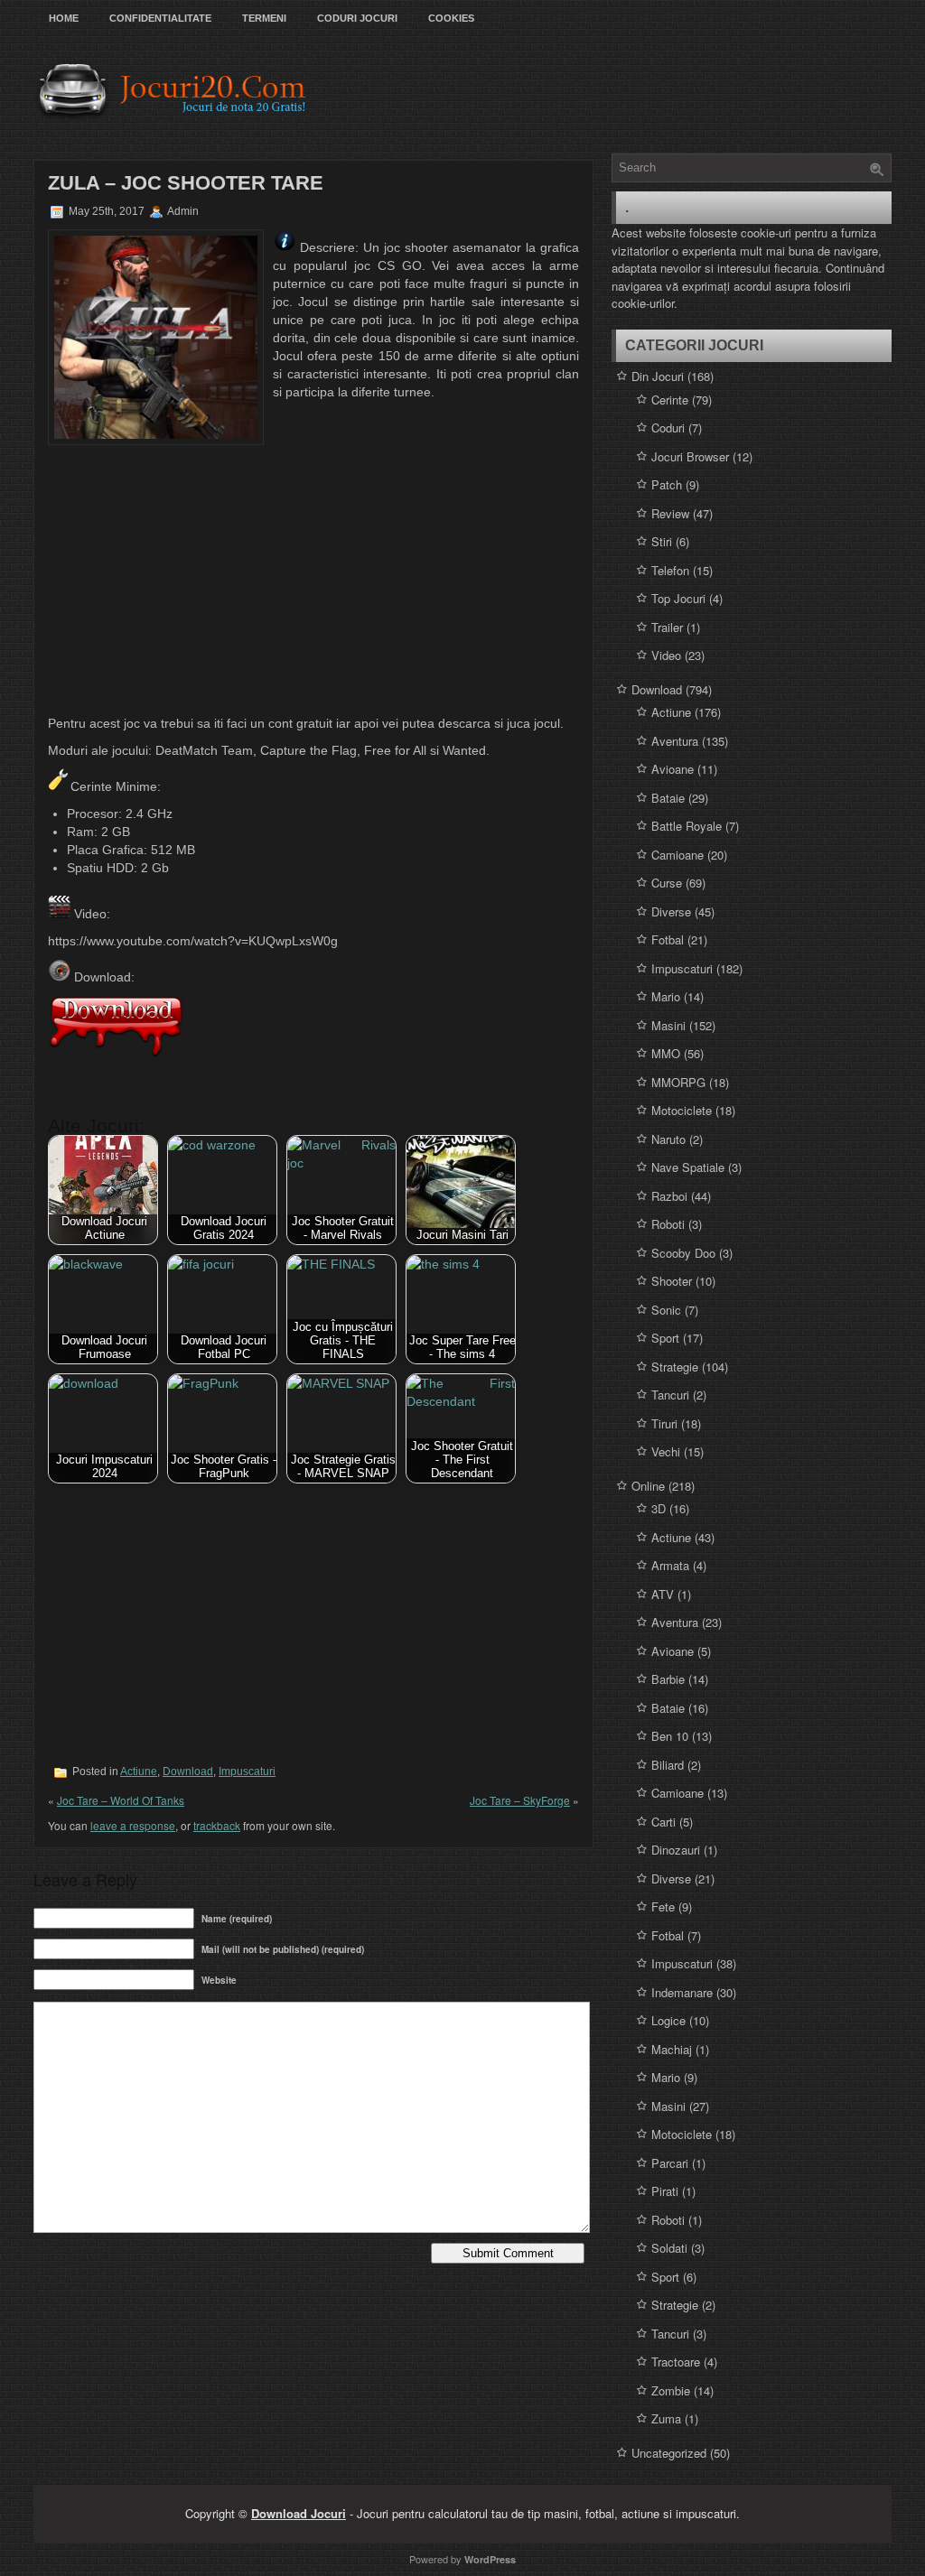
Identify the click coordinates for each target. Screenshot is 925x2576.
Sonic (666, 1310)
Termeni (264, 18)
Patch (667, 484)
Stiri (662, 541)
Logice (668, 2020)
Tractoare (676, 2362)
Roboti (668, 1224)
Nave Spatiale (688, 1167)
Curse (667, 883)
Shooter (672, 1281)
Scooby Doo (683, 1253)
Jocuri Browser (690, 456)
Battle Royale (687, 826)
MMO (666, 1053)
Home (64, 18)
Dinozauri (676, 1850)
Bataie (668, 798)
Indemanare (682, 1992)
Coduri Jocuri (357, 18)
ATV (663, 1594)
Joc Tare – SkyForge (520, 1800)
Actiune (139, 1772)
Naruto (668, 1139)
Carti (663, 1822)
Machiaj (672, 2049)
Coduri (668, 428)
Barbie (668, 1679)
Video (666, 655)
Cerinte (670, 400)
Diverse (671, 911)
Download (188, 1772)
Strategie (675, 1367)
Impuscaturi (247, 1772)
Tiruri (664, 1423)
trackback (217, 1825)
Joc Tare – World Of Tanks (121, 1800)
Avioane (673, 769)
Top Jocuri (678, 598)
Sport (665, 1338)
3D (659, 1508)
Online (648, 1486)
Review (670, 513)
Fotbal (668, 939)
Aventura (675, 741)
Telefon (670, 570)
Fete (663, 1906)
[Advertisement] (313, 581)
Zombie (671, 2390)
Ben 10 (670, 1736)
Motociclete (682, 1110)
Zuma (666, 2418)
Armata (670, 1565)
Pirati (665, 2191)
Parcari (670, 2163)
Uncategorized (669, 2453)
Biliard (668, 1765)
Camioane (677, 855)
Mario (666, 996)
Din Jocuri (658, 376)
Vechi (666, 1451)
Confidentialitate (160, 18)
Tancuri (670, 1395)
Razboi (669, 1196)
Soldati (669, 2248)
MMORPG (678, 1082)
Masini (668, 1025)
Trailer (667, 627)
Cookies (451, 18)
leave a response (133, 1825)
